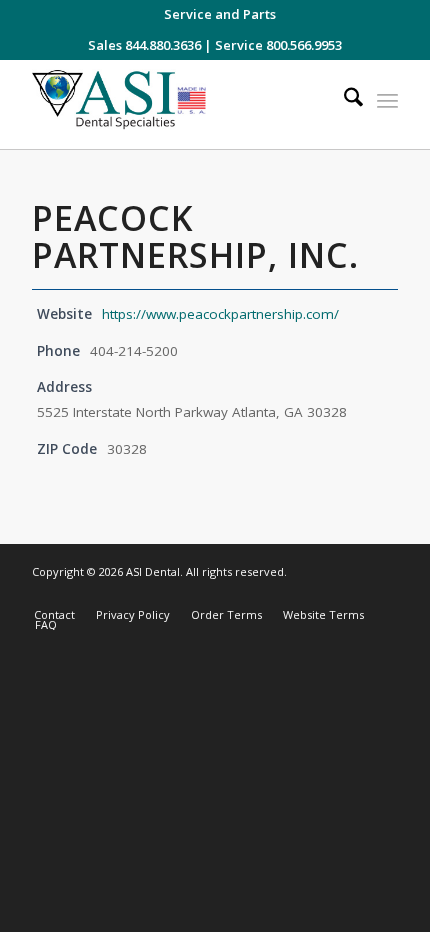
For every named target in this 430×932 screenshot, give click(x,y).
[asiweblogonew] (178, 104)
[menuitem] (220, 14)
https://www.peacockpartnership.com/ (220, 314)
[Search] (343, 100)
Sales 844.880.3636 (144, 45)
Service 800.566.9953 (278, 45)
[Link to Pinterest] (383, 594)
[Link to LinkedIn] (353, 594)
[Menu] (387, 100)
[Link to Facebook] (323, 594)
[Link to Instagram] (293, 594)
